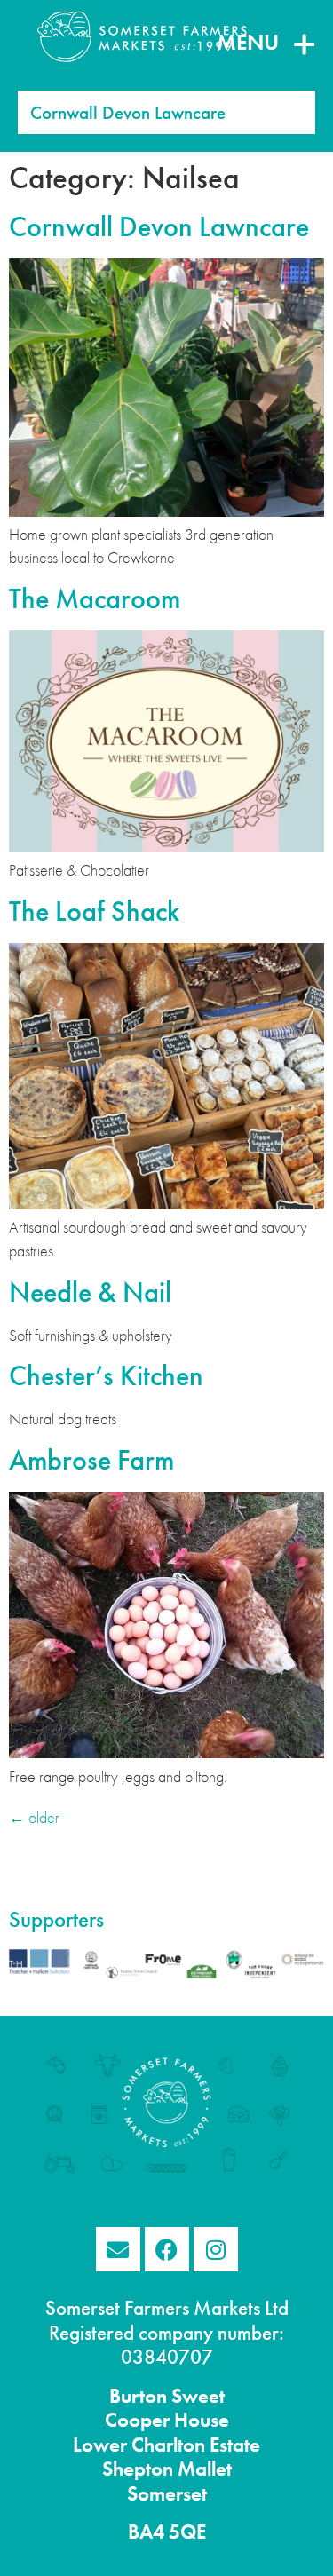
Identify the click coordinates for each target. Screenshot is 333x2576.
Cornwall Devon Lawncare (159, 227)
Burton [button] (138, 2396)
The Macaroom (95, 599)
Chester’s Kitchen (106, 1376)
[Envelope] (118, 2249)
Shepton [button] (138, 2469)
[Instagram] (216, 2249)
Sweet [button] (196, 2396)
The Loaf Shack (94, 912)
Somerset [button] (167, 2494)
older (34, 1818)
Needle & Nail (90, 1292)
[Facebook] (167, 2249)
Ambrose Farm (91, 1460)
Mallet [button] (202, 2469)
